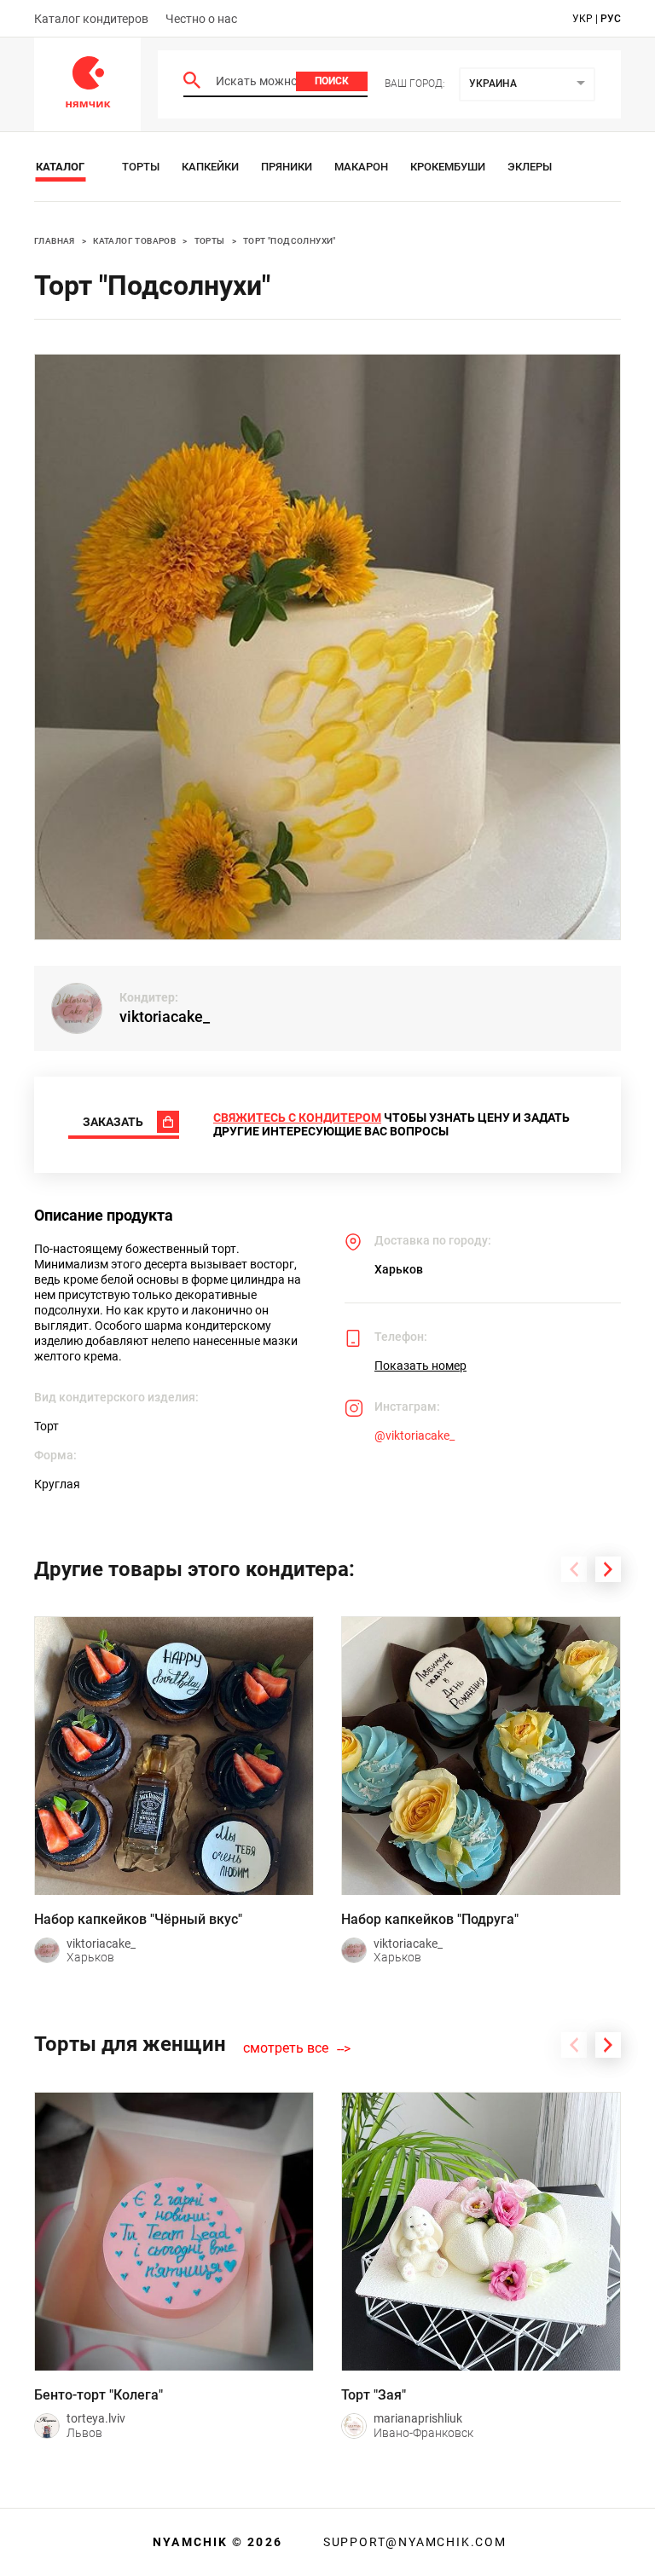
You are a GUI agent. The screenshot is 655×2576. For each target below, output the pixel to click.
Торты (141, 167)
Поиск (332, 81)
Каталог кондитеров (91, 19)
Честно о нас (201, 19)
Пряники (287, 167)
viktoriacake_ (165, 1017)
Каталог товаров (134, 241)
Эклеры (530, 167)
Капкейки (210, 167)
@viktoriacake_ (414, 1435)
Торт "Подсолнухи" (290, 241)
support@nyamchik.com (413, 2542)
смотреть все (286, 2048)
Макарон (361, 167)
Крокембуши (448, 167)
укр (583, 19)
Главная (55, 241)
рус (611, 19)
